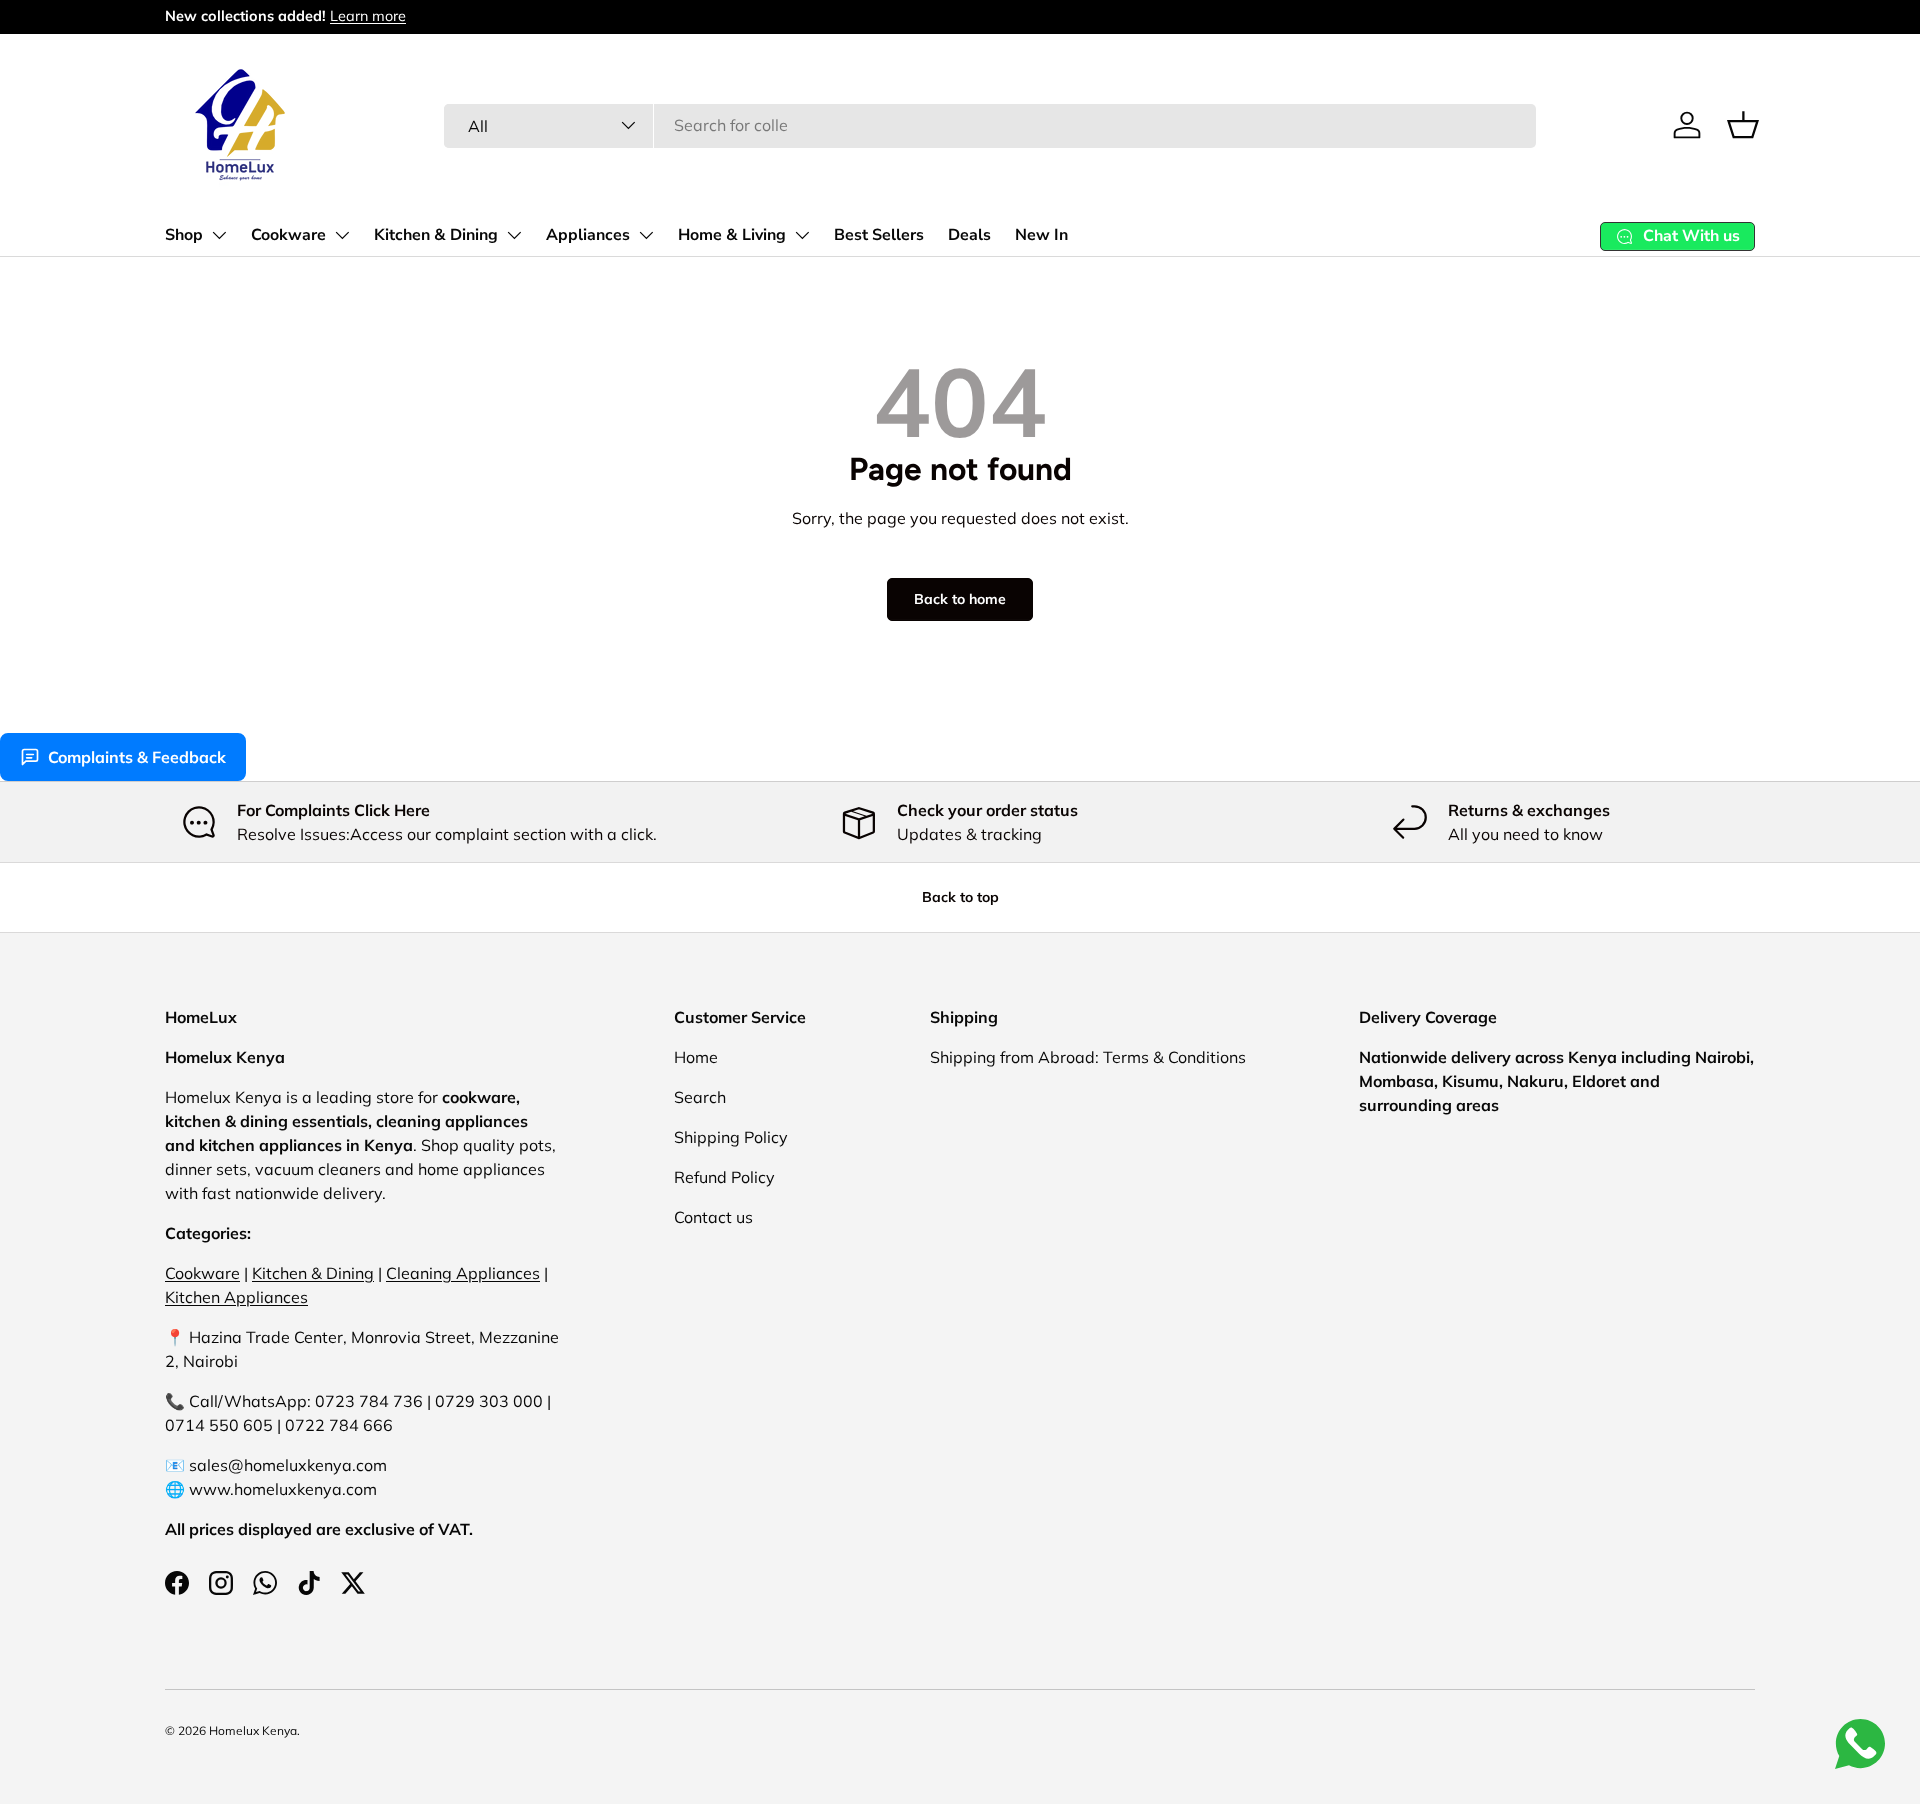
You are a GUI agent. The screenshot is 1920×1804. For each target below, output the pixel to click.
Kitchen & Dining (436, 235)
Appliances (588, 235)
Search (700, 1097)
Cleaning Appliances (463, 1273)
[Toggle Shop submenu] (219, 235)
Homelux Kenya (253, 1730)
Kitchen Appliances (236, 1297)
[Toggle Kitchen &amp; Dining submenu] (514, 235)
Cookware (288, 235)
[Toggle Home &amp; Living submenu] (802, 235)
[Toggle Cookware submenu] (342, 235)
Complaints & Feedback (137, 757)
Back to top (960, 897)
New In (1041, 235)
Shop (184, 235)
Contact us (713, 1217)
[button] (1743, 125)
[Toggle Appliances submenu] (646, 235)
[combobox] (990, 125)
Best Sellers (879, 235)
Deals (969, 235)
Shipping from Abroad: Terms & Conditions (1088, 1057)
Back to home (960, 599)
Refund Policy (724, 1177)
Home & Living (732, 235)
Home (696, 1057)
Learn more (368, 16)
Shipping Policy (731, 1137)
